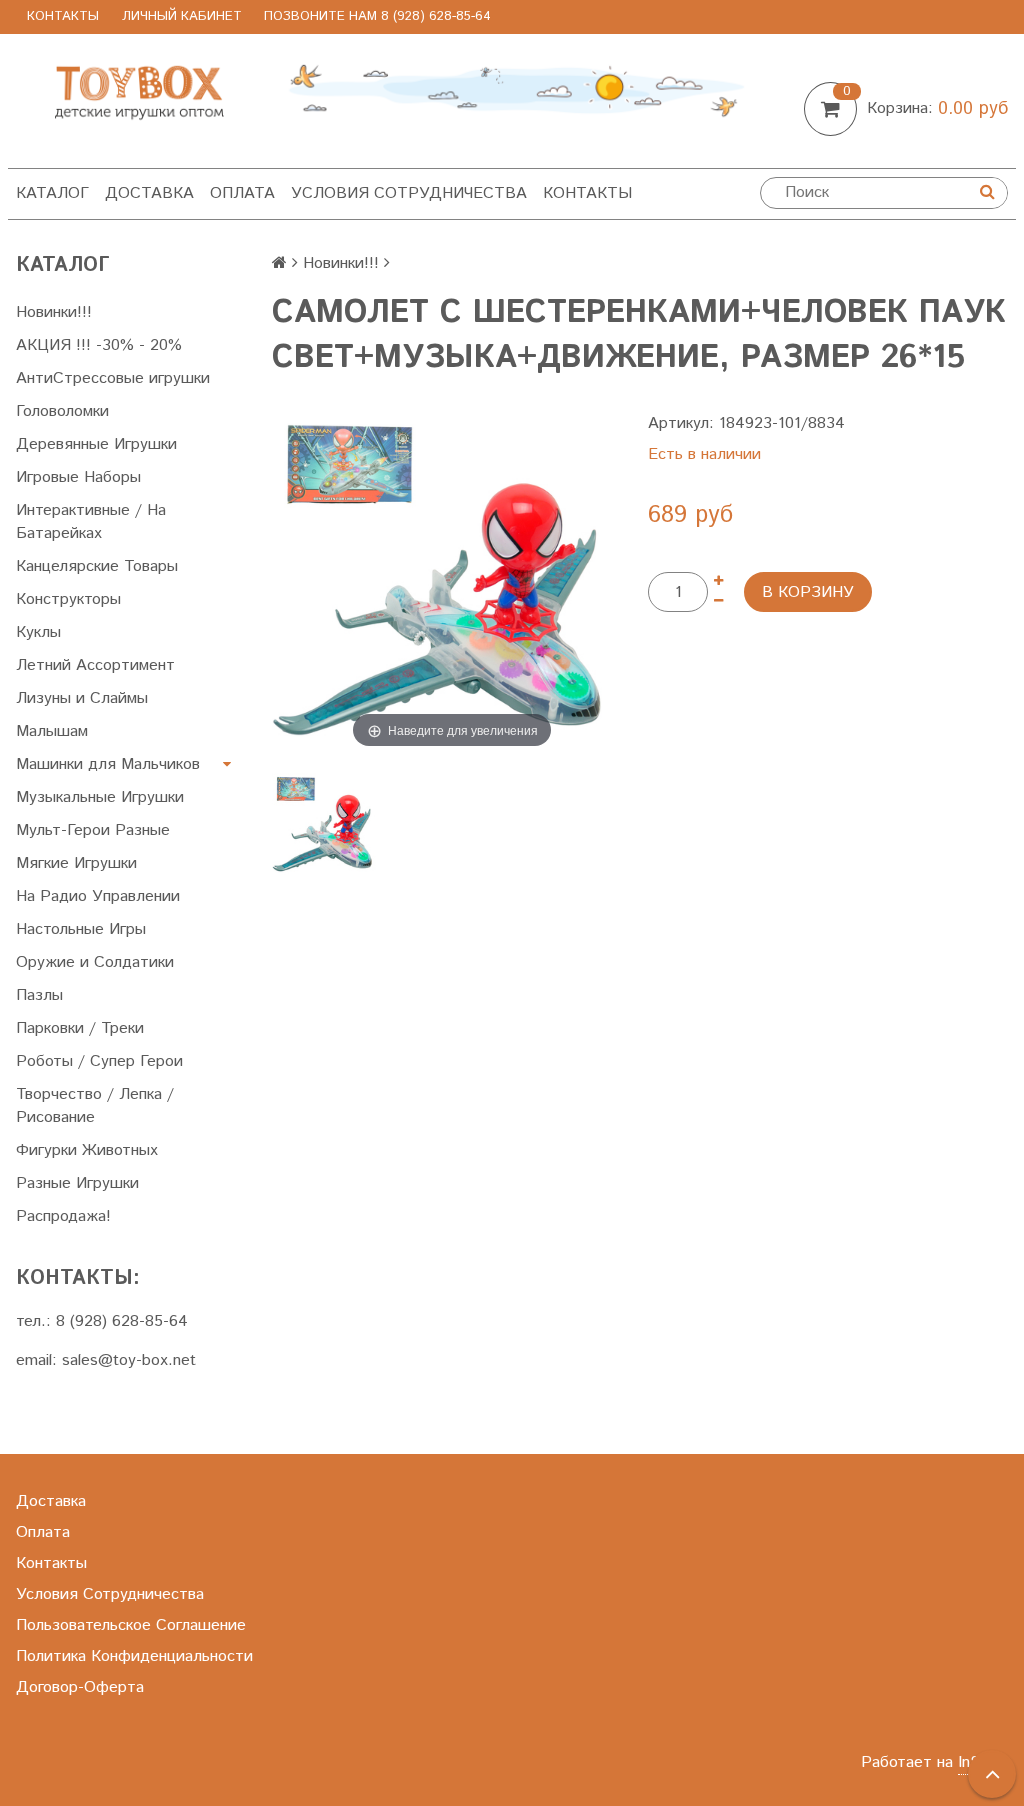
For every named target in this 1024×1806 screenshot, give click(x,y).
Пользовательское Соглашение (131, 1625)
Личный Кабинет (182, 16)
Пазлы (39, 995)
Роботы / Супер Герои (99, 1061)
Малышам (52, 731)
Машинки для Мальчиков (108, 764)
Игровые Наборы (78, 477)
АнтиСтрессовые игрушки (113, 378)
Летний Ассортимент (95, 665)
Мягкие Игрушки (76, 863)
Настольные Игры (81, 929)
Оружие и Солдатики (95, 962)
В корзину (808, 592)
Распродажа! (63, 1216)
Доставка (149, 193)
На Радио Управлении (98, 896)
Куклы (38, 632)
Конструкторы (68, 599)
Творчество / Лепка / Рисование (95, 1106)
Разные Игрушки (77, 1183)
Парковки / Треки (80, 1028)
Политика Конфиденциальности (134, 1656)
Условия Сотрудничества (409, 193)
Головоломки (62, 411)
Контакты (63, 16)
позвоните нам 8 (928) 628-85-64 (377, 16)
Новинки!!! (54, 312)
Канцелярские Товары (97, 566)
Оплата (242, 193)
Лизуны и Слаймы (82, 698)
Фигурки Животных (87, 1150)
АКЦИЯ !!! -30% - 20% (99, 345)
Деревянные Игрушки (96, 444)
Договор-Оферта (80, 1687)
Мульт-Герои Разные (93, 830)
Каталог (52, 193)
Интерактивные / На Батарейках (91, 522)
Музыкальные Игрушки (100, 797)
